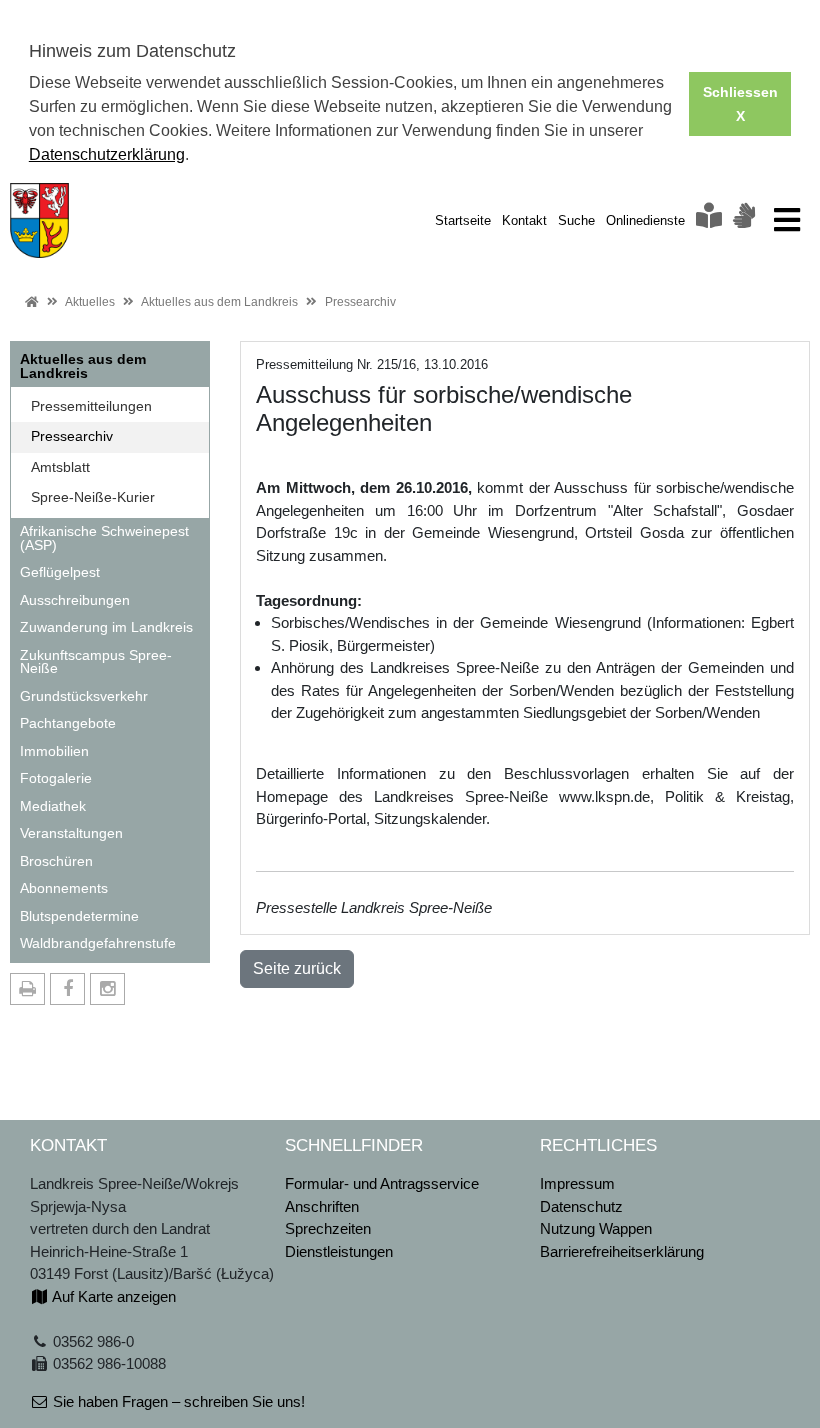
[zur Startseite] (39, 218)
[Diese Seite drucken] (27, 989)
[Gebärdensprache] (744, 220)
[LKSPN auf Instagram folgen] (107, 989)
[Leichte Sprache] (709, 220)
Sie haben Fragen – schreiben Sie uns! (177, 1401)
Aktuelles (90, 302)
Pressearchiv (360, 302)
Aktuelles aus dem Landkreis (219, 302)
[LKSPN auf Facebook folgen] (67, 989)
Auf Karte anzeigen (112, 1296)
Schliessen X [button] (740, 104)
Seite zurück (297, 968)
